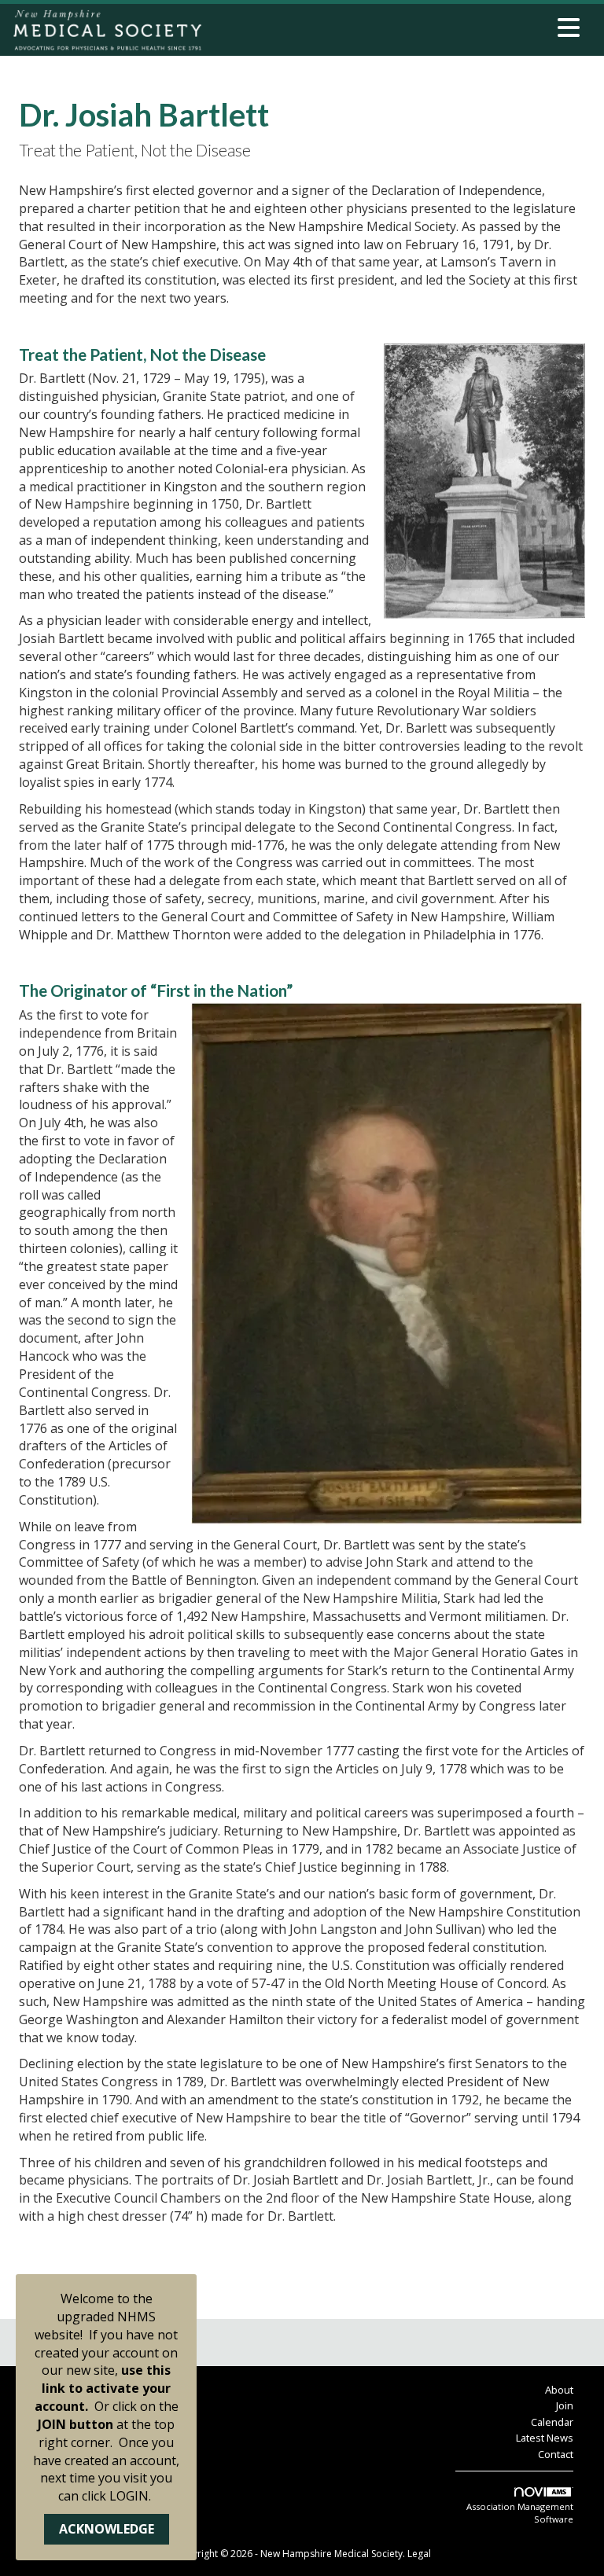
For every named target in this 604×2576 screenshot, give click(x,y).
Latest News (545, 2438)
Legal (419, 2554)
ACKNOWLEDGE (107, 2529)
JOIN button (75, 2424)
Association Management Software (520, 2513)
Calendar (552, 2422)
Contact (556, 2454)
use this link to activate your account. (103, 2388)
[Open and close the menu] (396, 28)
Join (565, 2405)
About (559, 2390)
